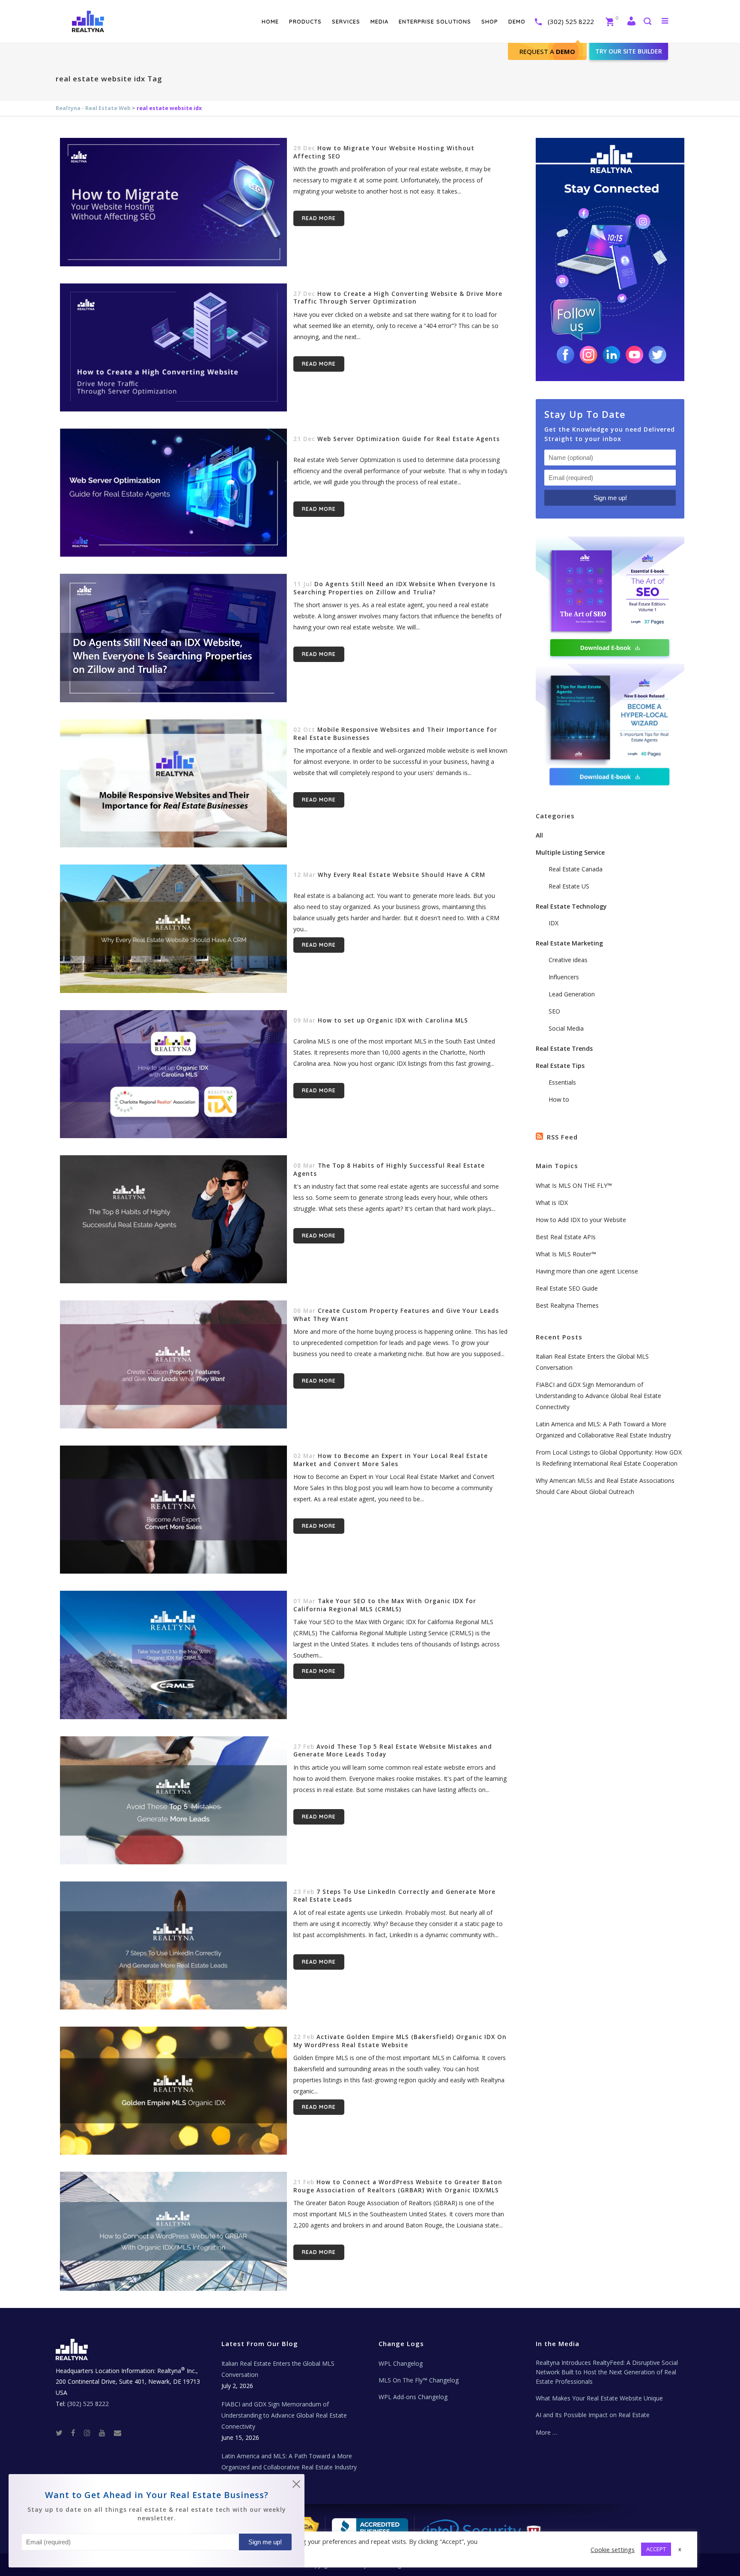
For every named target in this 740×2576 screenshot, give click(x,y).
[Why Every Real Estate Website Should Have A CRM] (174, 929)
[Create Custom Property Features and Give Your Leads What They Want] (174, 1364)
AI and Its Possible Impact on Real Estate (593, 2415)
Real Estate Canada (576, 869)
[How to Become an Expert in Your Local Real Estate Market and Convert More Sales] (174, 1510)
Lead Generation (572, 994)
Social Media (566, 1028)
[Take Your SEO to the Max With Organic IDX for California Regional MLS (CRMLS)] (174, 1655)
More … (546, 2432)
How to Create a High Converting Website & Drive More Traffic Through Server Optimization (398, 298)
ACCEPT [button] (656, 2549)
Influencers (564, 977)
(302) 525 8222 (571, 21)
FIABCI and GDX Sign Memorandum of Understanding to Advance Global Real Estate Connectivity (598, 1396)
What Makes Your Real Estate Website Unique (599, 2398)
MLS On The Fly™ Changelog (419, 2380)
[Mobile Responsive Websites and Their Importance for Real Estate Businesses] (174, 783)
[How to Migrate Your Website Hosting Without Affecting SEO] (174, 202)
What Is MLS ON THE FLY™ (574, 1185)
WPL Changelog (401, 2363)
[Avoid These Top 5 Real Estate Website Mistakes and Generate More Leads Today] (174, 1800)
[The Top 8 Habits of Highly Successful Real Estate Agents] (174, 1219)
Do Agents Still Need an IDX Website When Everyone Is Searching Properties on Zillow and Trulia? (394, 588)
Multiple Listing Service (570, 852)
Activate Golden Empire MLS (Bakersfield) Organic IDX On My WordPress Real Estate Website (400, 2041)
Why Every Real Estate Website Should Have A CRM (401, 875)
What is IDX (552, 1203)
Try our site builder (629, 51)
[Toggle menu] (663, 21)
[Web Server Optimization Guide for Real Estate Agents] (174, 493)
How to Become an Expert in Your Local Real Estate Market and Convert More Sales (391, 1460)
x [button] (680, 2549)
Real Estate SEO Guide (567, 1288)
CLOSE (296, 2486)
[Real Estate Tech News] (118, 2432)
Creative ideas (568, 960)
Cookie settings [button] (613, 2549)
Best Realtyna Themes (567, 1305)
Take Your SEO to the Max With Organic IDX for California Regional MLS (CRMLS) (385, 1605)
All (539, 835)
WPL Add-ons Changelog (413, 2397)
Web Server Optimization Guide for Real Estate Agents (409, 439)
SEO (554, 1011)
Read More (319, 218)
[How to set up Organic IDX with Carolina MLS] (174, 1074)
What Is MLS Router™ (566, 1254)
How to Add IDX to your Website (581, 1220)
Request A (547, 51)
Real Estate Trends (564, 1048)
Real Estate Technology (571, 906)
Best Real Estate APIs (566, 1237)
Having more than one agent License (587, 1271)
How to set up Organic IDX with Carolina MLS (393, 1020)
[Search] (647, 22)
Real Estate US (569, 886)
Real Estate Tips (560, 1066)
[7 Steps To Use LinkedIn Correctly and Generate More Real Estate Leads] (174, 1945)
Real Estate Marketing (569, 943)
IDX (554, 923)
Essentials (562, 1082)
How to (559, 1099)
